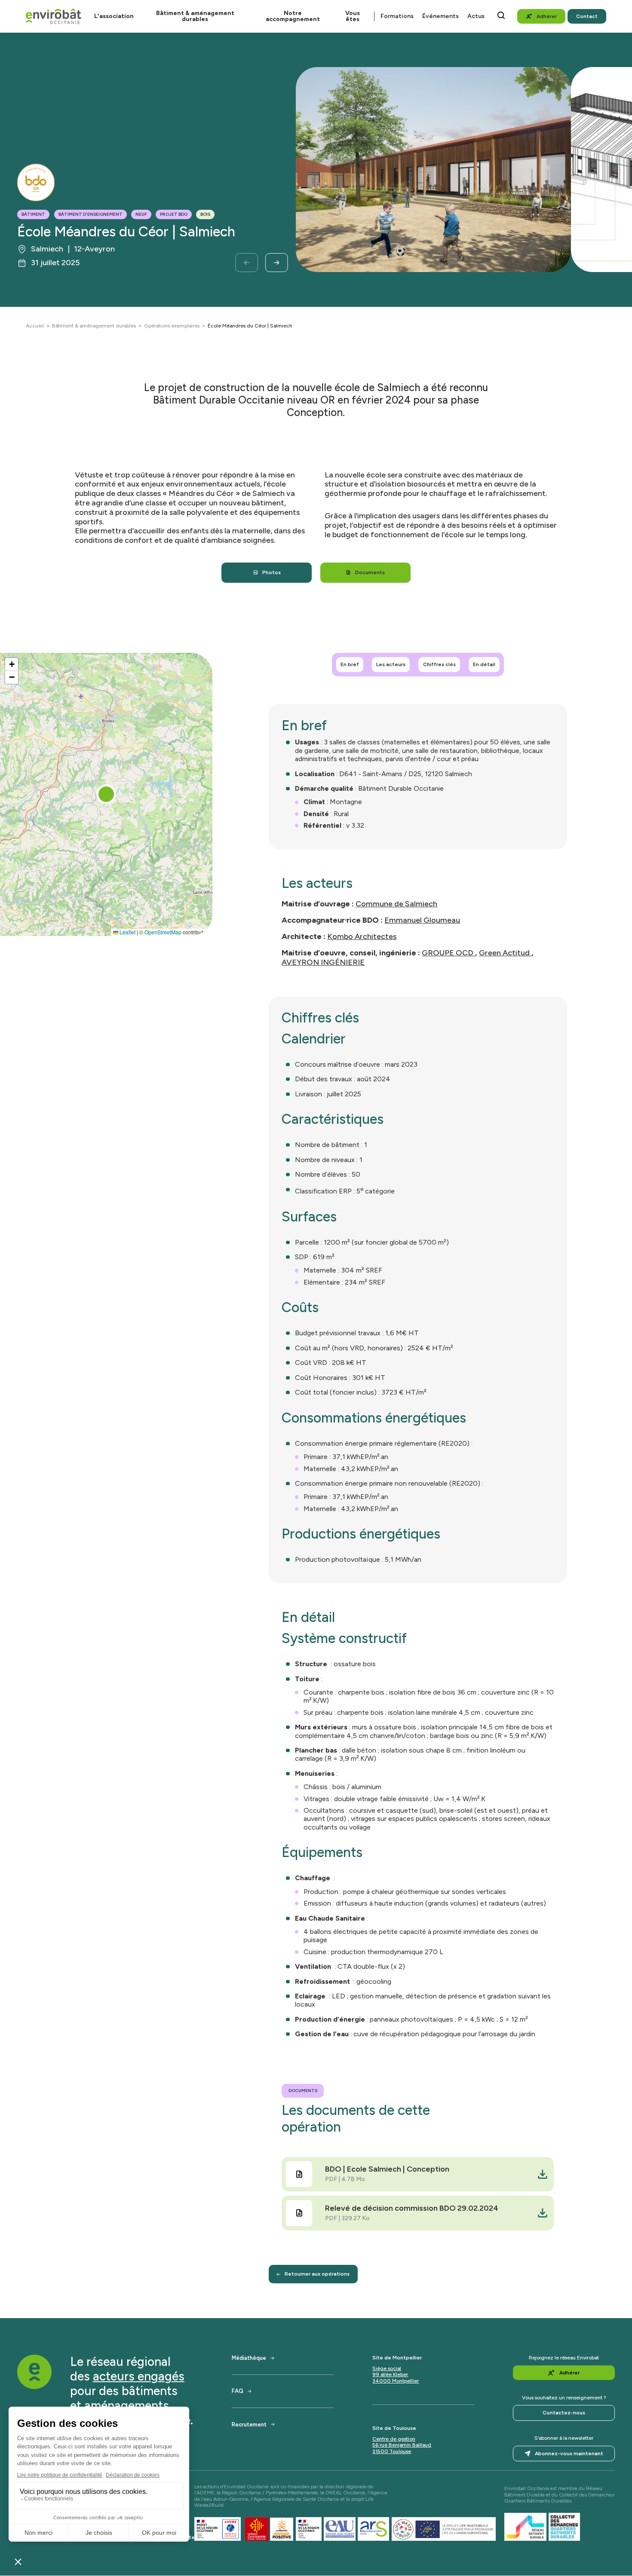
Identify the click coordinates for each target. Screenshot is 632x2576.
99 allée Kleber (390, 2374)
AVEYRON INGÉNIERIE (323, 962)
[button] (106, 794)
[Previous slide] (247, 263)
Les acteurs (391, 664)
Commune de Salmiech (396, 904)
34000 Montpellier (396, 2381)
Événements (440, 16)
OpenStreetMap (163, 932)
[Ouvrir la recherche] (501, 15)
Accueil (35, 326)
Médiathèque (249, 2358)
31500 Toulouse (392, 2451)
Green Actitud (505, 953)
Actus (476, 16)
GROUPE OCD (448, 953)
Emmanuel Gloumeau (422, 920)
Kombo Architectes (362, 936)
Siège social (387, 2368)
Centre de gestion (394, 2439)
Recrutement (249, 2425)
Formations (397, 16)
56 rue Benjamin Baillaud (402, 2445)
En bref (350, 664)
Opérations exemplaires (172, 326)
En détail (484, 664)
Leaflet (127, 932)
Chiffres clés (439, 664)
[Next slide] (277, 263)
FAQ (238, 2391)
